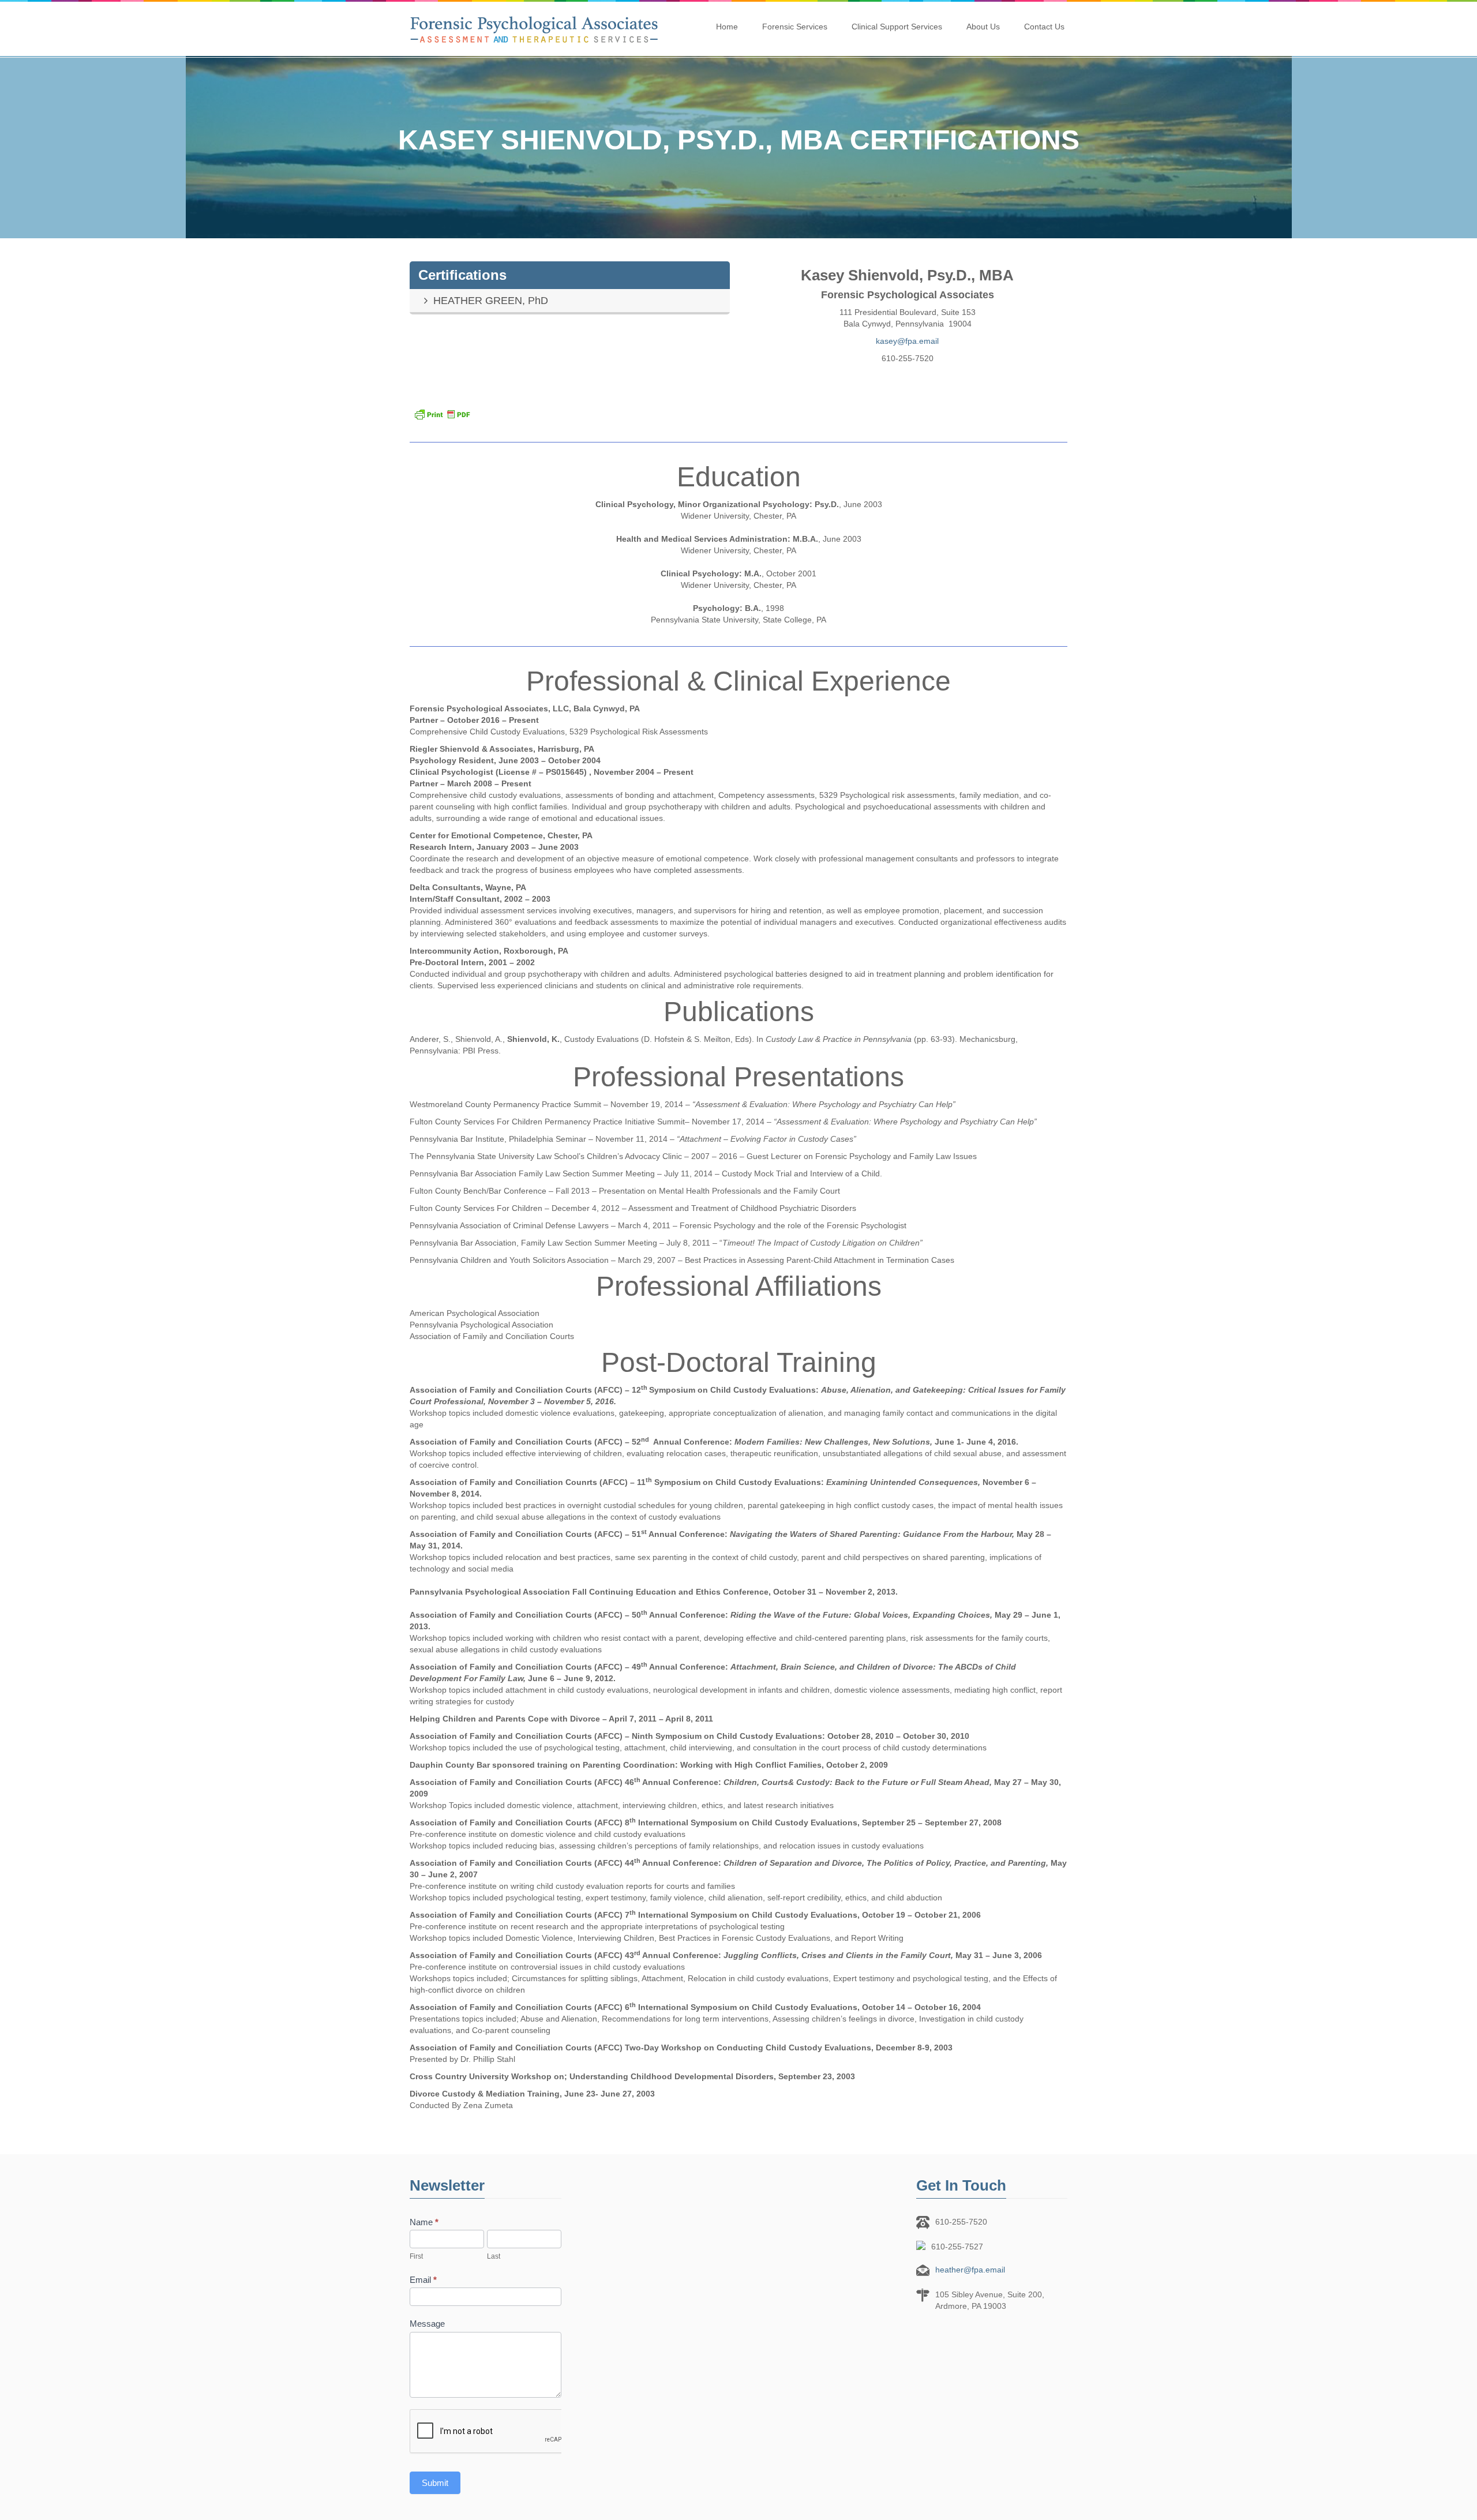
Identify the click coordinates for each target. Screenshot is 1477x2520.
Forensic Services (795, 27)
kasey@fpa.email (907, 341)
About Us (983, 27)
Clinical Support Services (897, 27)
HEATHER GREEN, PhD (491, 301)
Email (423, 2280)
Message (427, 2324)
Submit (435, 2483)
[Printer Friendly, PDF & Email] (738, 414)
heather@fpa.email (970, 2270)
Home (727, 27)
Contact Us (1044, 27)
